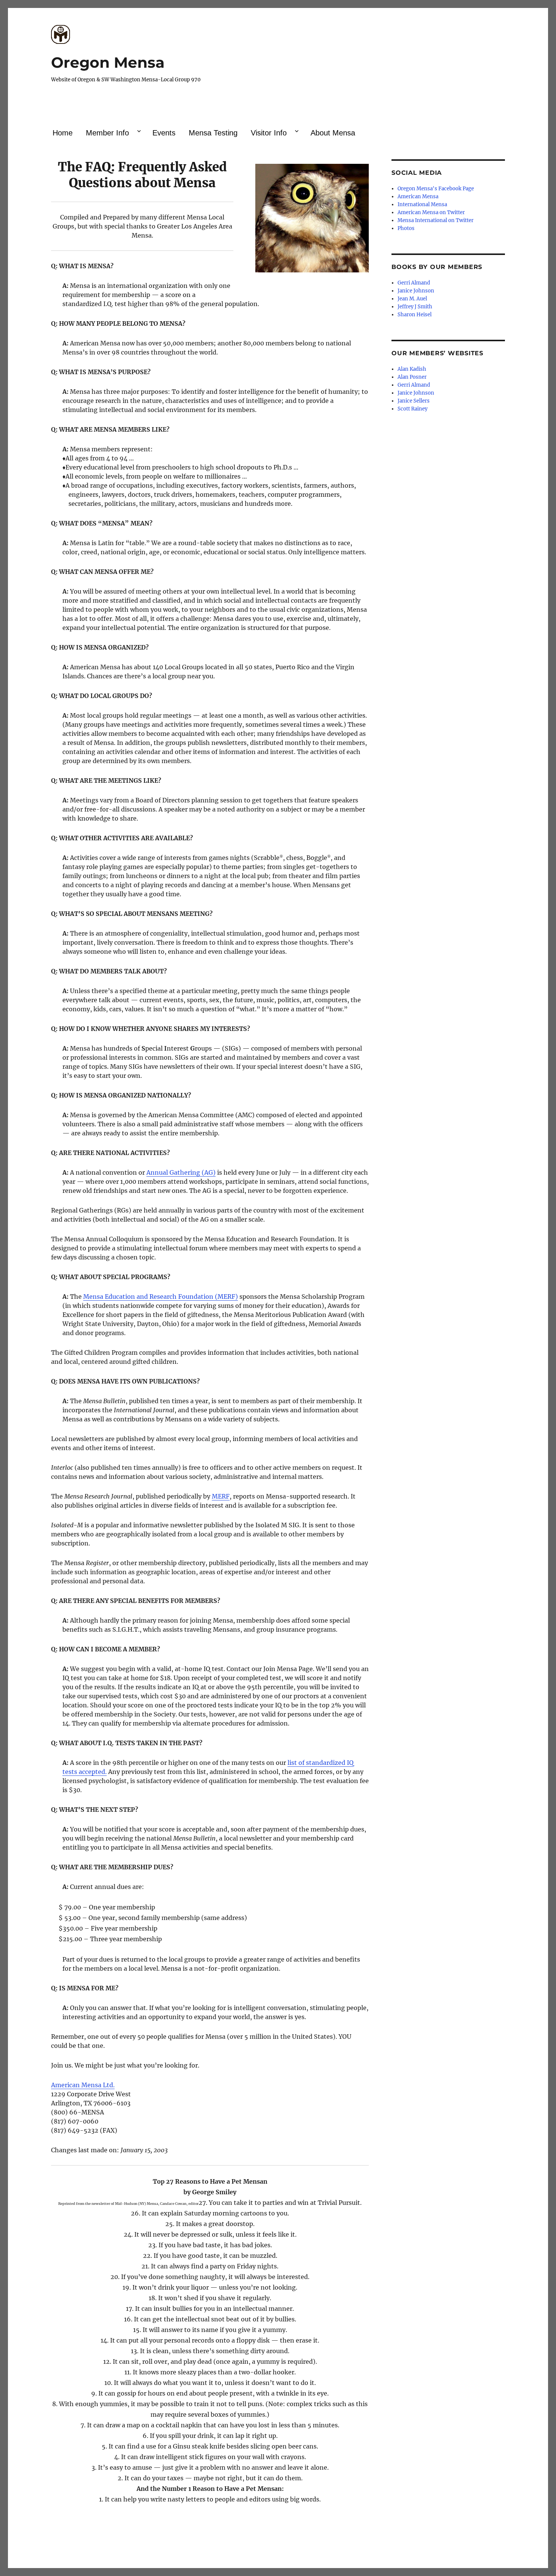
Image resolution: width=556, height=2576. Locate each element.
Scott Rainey (412, 409)
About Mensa (333, 133)
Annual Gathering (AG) (181, 1172)
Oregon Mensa (108, 62)
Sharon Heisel (415, 315)
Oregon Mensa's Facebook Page (436, 189)
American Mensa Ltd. (83, 2085)
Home (63, 133)
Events (164, 133)
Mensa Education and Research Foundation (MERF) (161, 1297)
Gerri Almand (414, 283)
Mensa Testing (213, 133)
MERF (221, 1496)
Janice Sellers (414, 401)
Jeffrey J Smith (415, 307)
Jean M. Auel (412, 299)
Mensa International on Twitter (436, 220)
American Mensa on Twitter (431, 212)
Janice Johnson (416, 291)
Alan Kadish (412, 369)
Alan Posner (412, 377)
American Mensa (418, 197)
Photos (406, 228)
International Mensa (422, 204)
